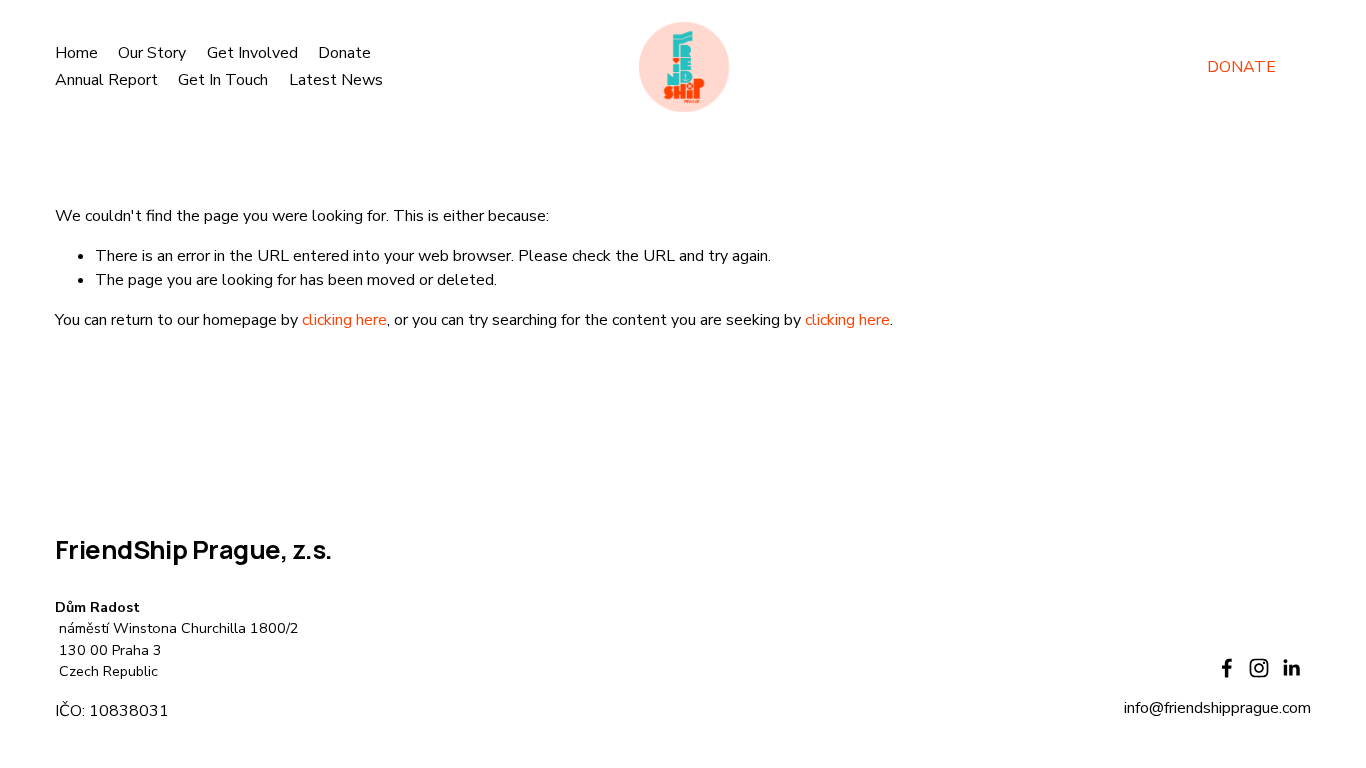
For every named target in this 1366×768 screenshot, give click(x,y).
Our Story (152, 53)
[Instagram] (1259, 668)
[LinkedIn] (1291, 668)
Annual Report (106, 80)
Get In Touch (223, 80)
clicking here (344, 320)
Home (76, 53)
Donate (344, 53)
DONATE (1241, 67)
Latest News (336, 80)
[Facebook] (1227, 668)
